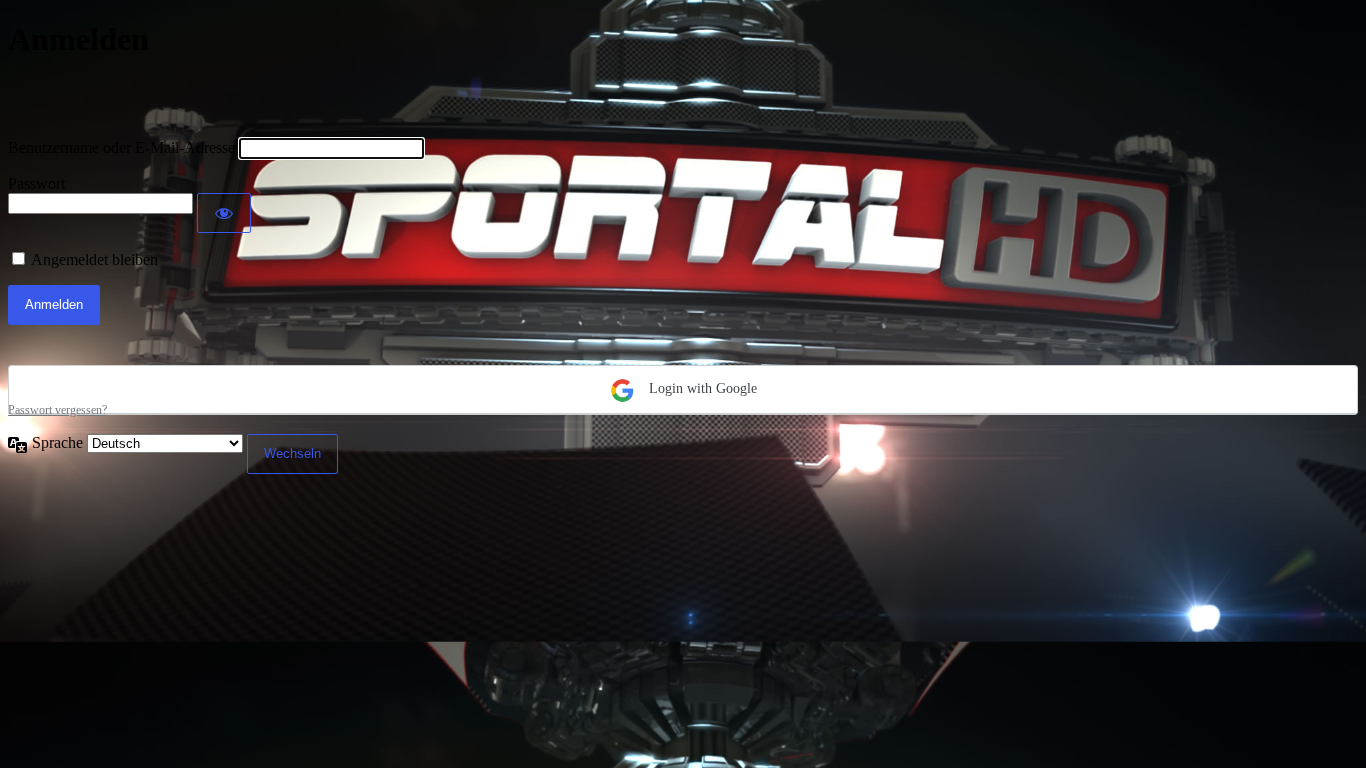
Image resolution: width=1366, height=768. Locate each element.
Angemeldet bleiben (94, 259)
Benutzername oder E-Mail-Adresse (121, 147)
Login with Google (701, 388)
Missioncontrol (124, 98)
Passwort (36, 183)
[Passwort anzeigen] (224, 213)
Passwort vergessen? (57, 410)
